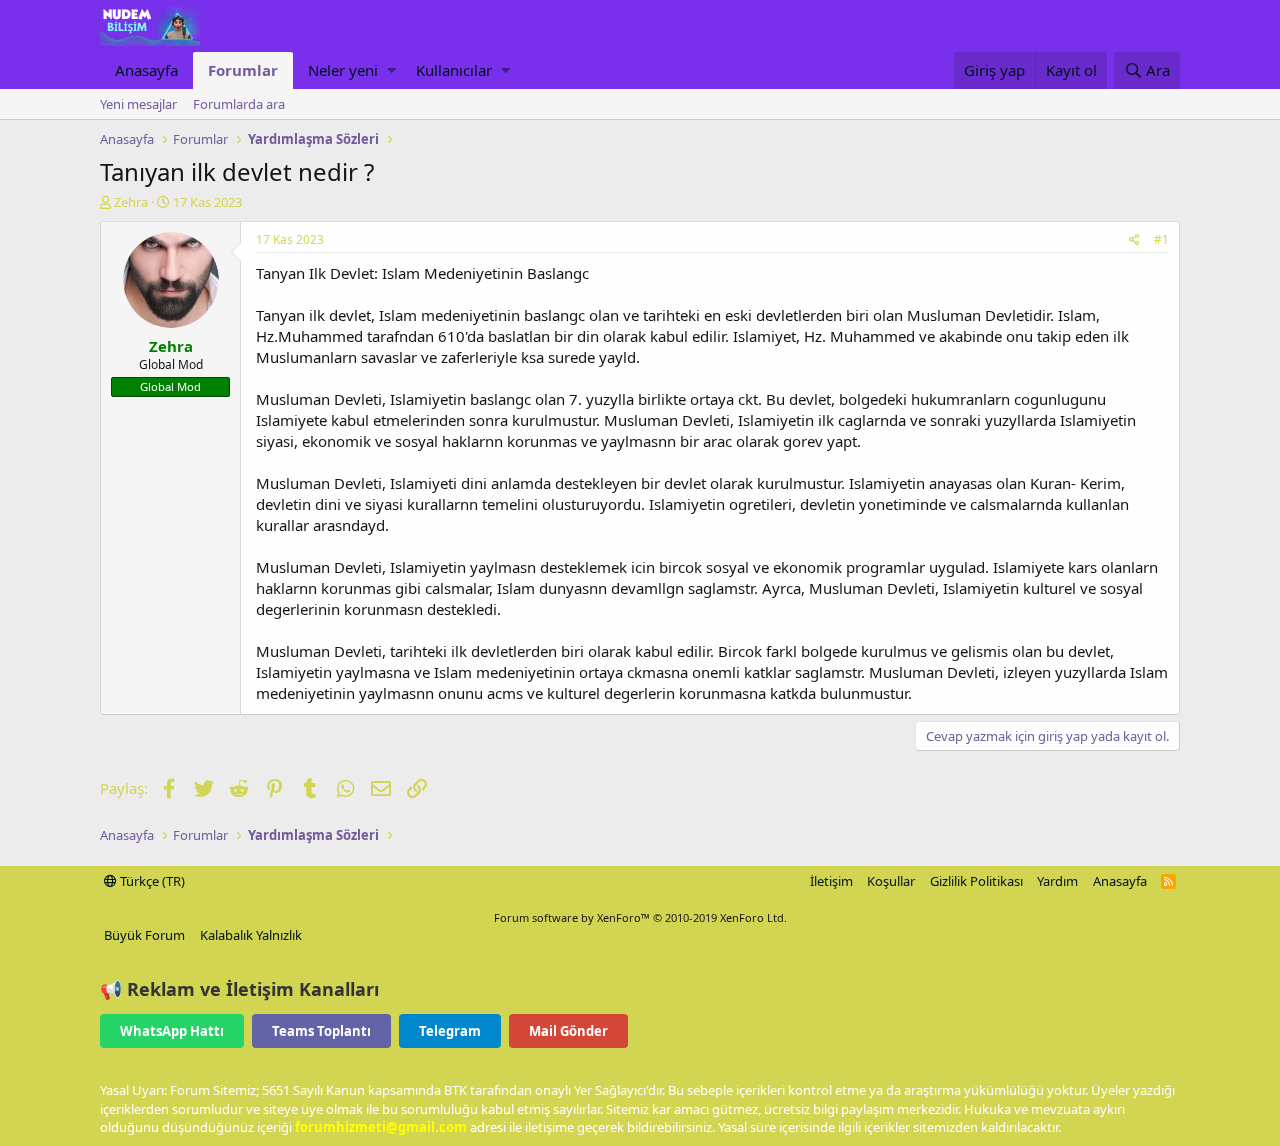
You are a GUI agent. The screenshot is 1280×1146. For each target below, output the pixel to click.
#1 (1161, 239)
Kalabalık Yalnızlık (251, 935)
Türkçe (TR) (151, 881)
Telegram (450, 1031)
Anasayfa (146, 70)
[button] (391, 70)
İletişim (831, 881)
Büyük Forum (144, 935)
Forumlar (243, 70)
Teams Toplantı (321, 1031)
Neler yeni (343, 70)
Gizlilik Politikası (976, 881)
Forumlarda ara (239, 104)
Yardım (1057, 881)
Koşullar (891, 881)
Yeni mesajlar (138, 104)
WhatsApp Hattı (172, 1031)
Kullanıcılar (454, 70)
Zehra (131, 202)
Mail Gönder (568, 1031)
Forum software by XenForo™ (640, 917)
